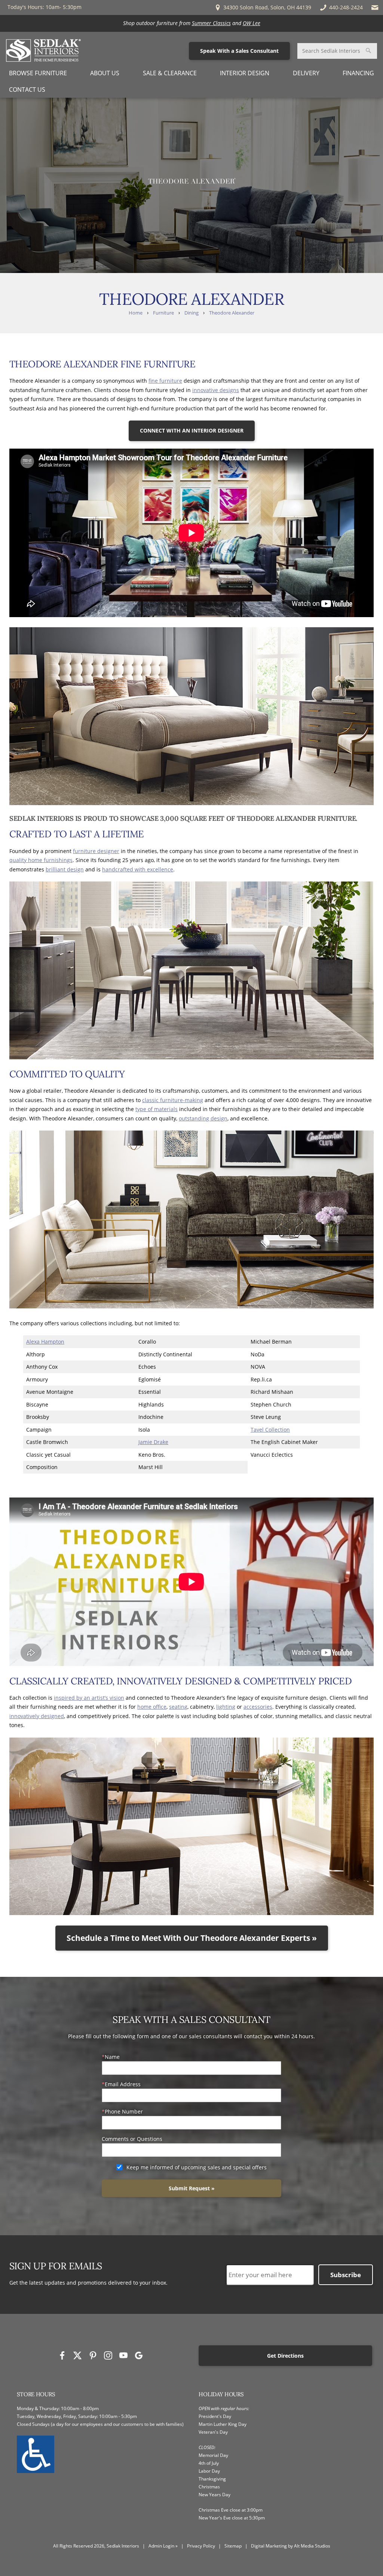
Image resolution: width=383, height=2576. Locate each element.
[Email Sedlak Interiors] (375, 7)
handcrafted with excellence (138, 869)
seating (178, 1707)
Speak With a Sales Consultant (239, 51)
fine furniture (165, 381)
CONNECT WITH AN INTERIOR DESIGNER (192, 430)
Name (112, 2057)
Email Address (123, 2084)
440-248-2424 (346, 7)
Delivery (306, 73)
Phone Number (124, 2111)
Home (136, 313)
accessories (258, 1707)
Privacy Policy (201, 2546)
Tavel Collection (270, 1430)
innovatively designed (37, 1716)
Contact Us (27, 89)
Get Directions (285, 2356)
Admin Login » (163, 2546)
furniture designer (96, 851)
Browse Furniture (38, 73)
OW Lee (252, 23)
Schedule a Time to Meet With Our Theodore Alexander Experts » (192, 1938)
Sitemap (233, 2546)
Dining (191, 313)
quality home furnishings (41, 860)
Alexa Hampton (45, 1342)
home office (152, 1707)
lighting (226, 1707)
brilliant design (65, 869)
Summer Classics (211, 23)
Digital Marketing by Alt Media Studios (291, 2546)
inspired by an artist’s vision (89, 1698)
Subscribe (346, 2275)
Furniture (163, 313)
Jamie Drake (153, 1442)
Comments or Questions (132, 2139)
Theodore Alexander (232, 313)
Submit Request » (192, 2188)
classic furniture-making (173, 1100)
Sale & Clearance (170, 73)
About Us (105, 73)
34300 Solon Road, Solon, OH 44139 (266, 7)
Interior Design (245, 73)
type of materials (157, 1109)
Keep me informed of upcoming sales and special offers (197, 2167)
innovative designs (216, 390)
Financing (358, 73)
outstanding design (203, 1118)
